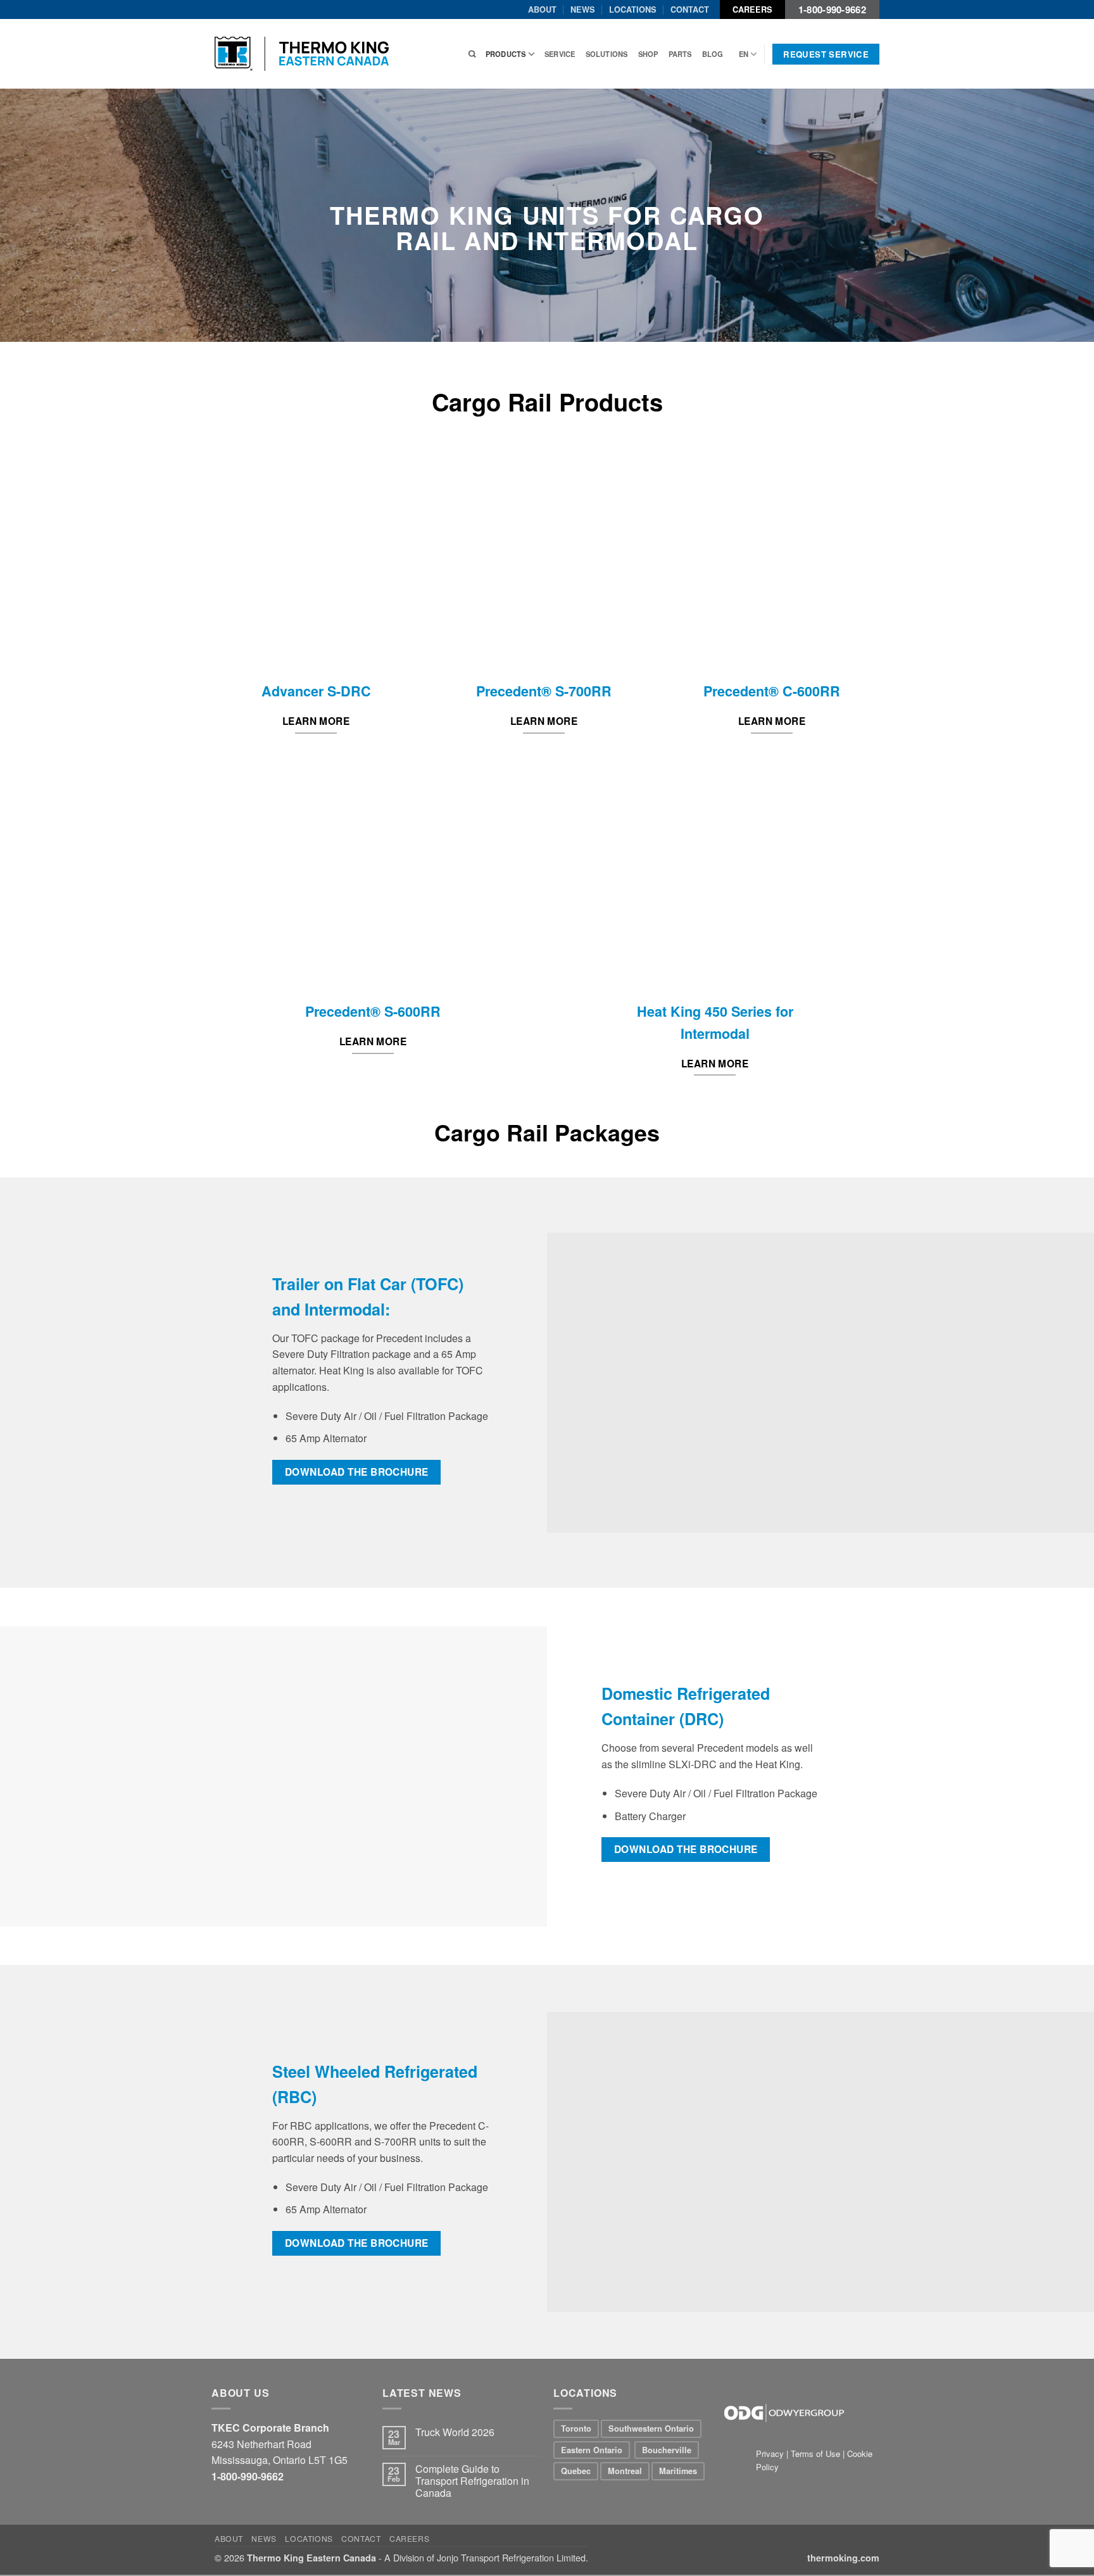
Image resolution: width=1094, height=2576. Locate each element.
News (583, 9)
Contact (690, 9)
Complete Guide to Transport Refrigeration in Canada (472, 2481)
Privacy (771, 2453)
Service (560, 54)
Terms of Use (815, 2453)
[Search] (472, 54)
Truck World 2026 (455, 2432)
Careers (752, 9)
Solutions (607, 54)
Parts (680, 54)
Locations (633, 9)
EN (744, 54)
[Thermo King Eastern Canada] (302, 54)
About (542, 9)
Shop (648, 54)
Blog (713, 54)
